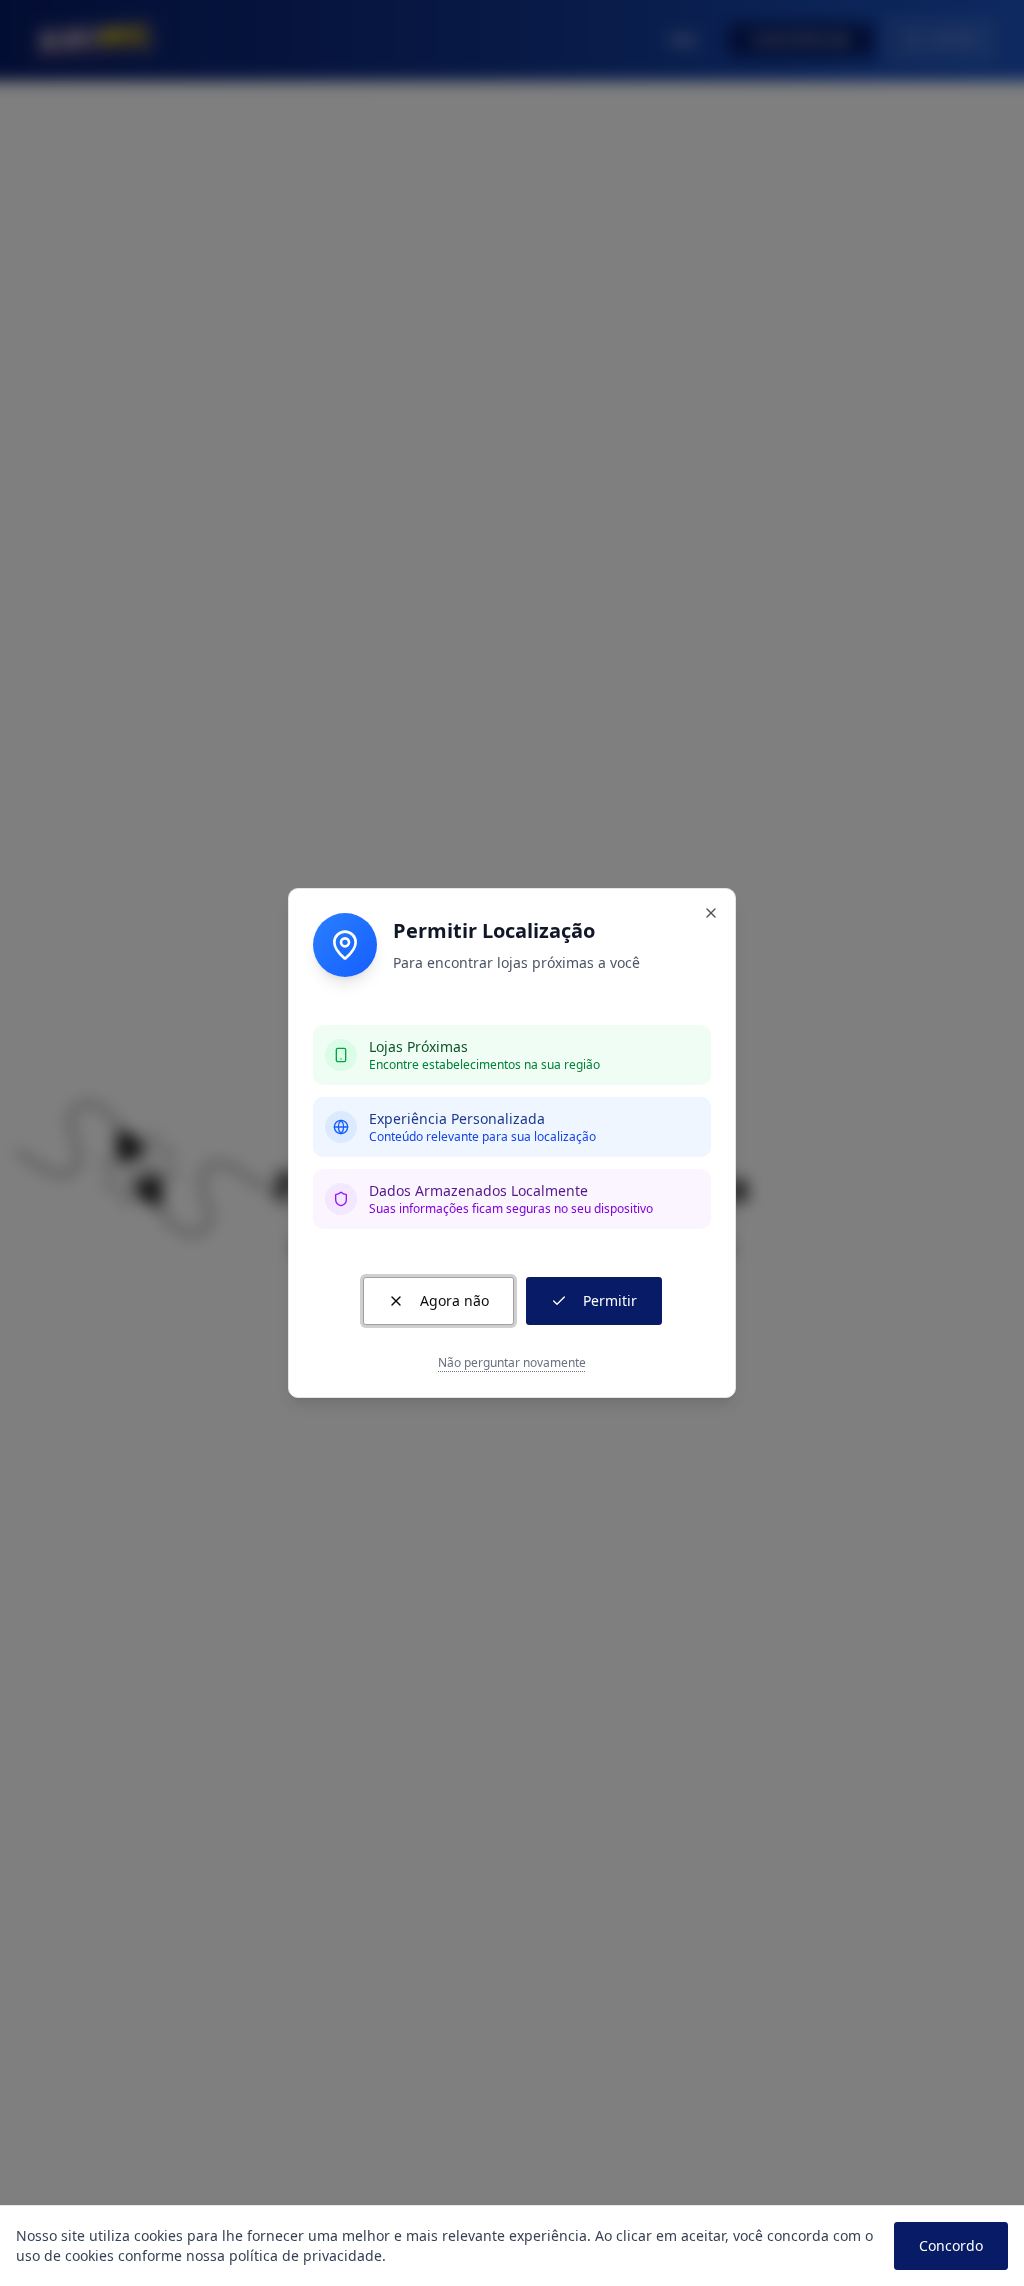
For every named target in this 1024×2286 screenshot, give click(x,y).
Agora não (454, 1300)
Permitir (610, 1300)
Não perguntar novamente (512, 1363)
